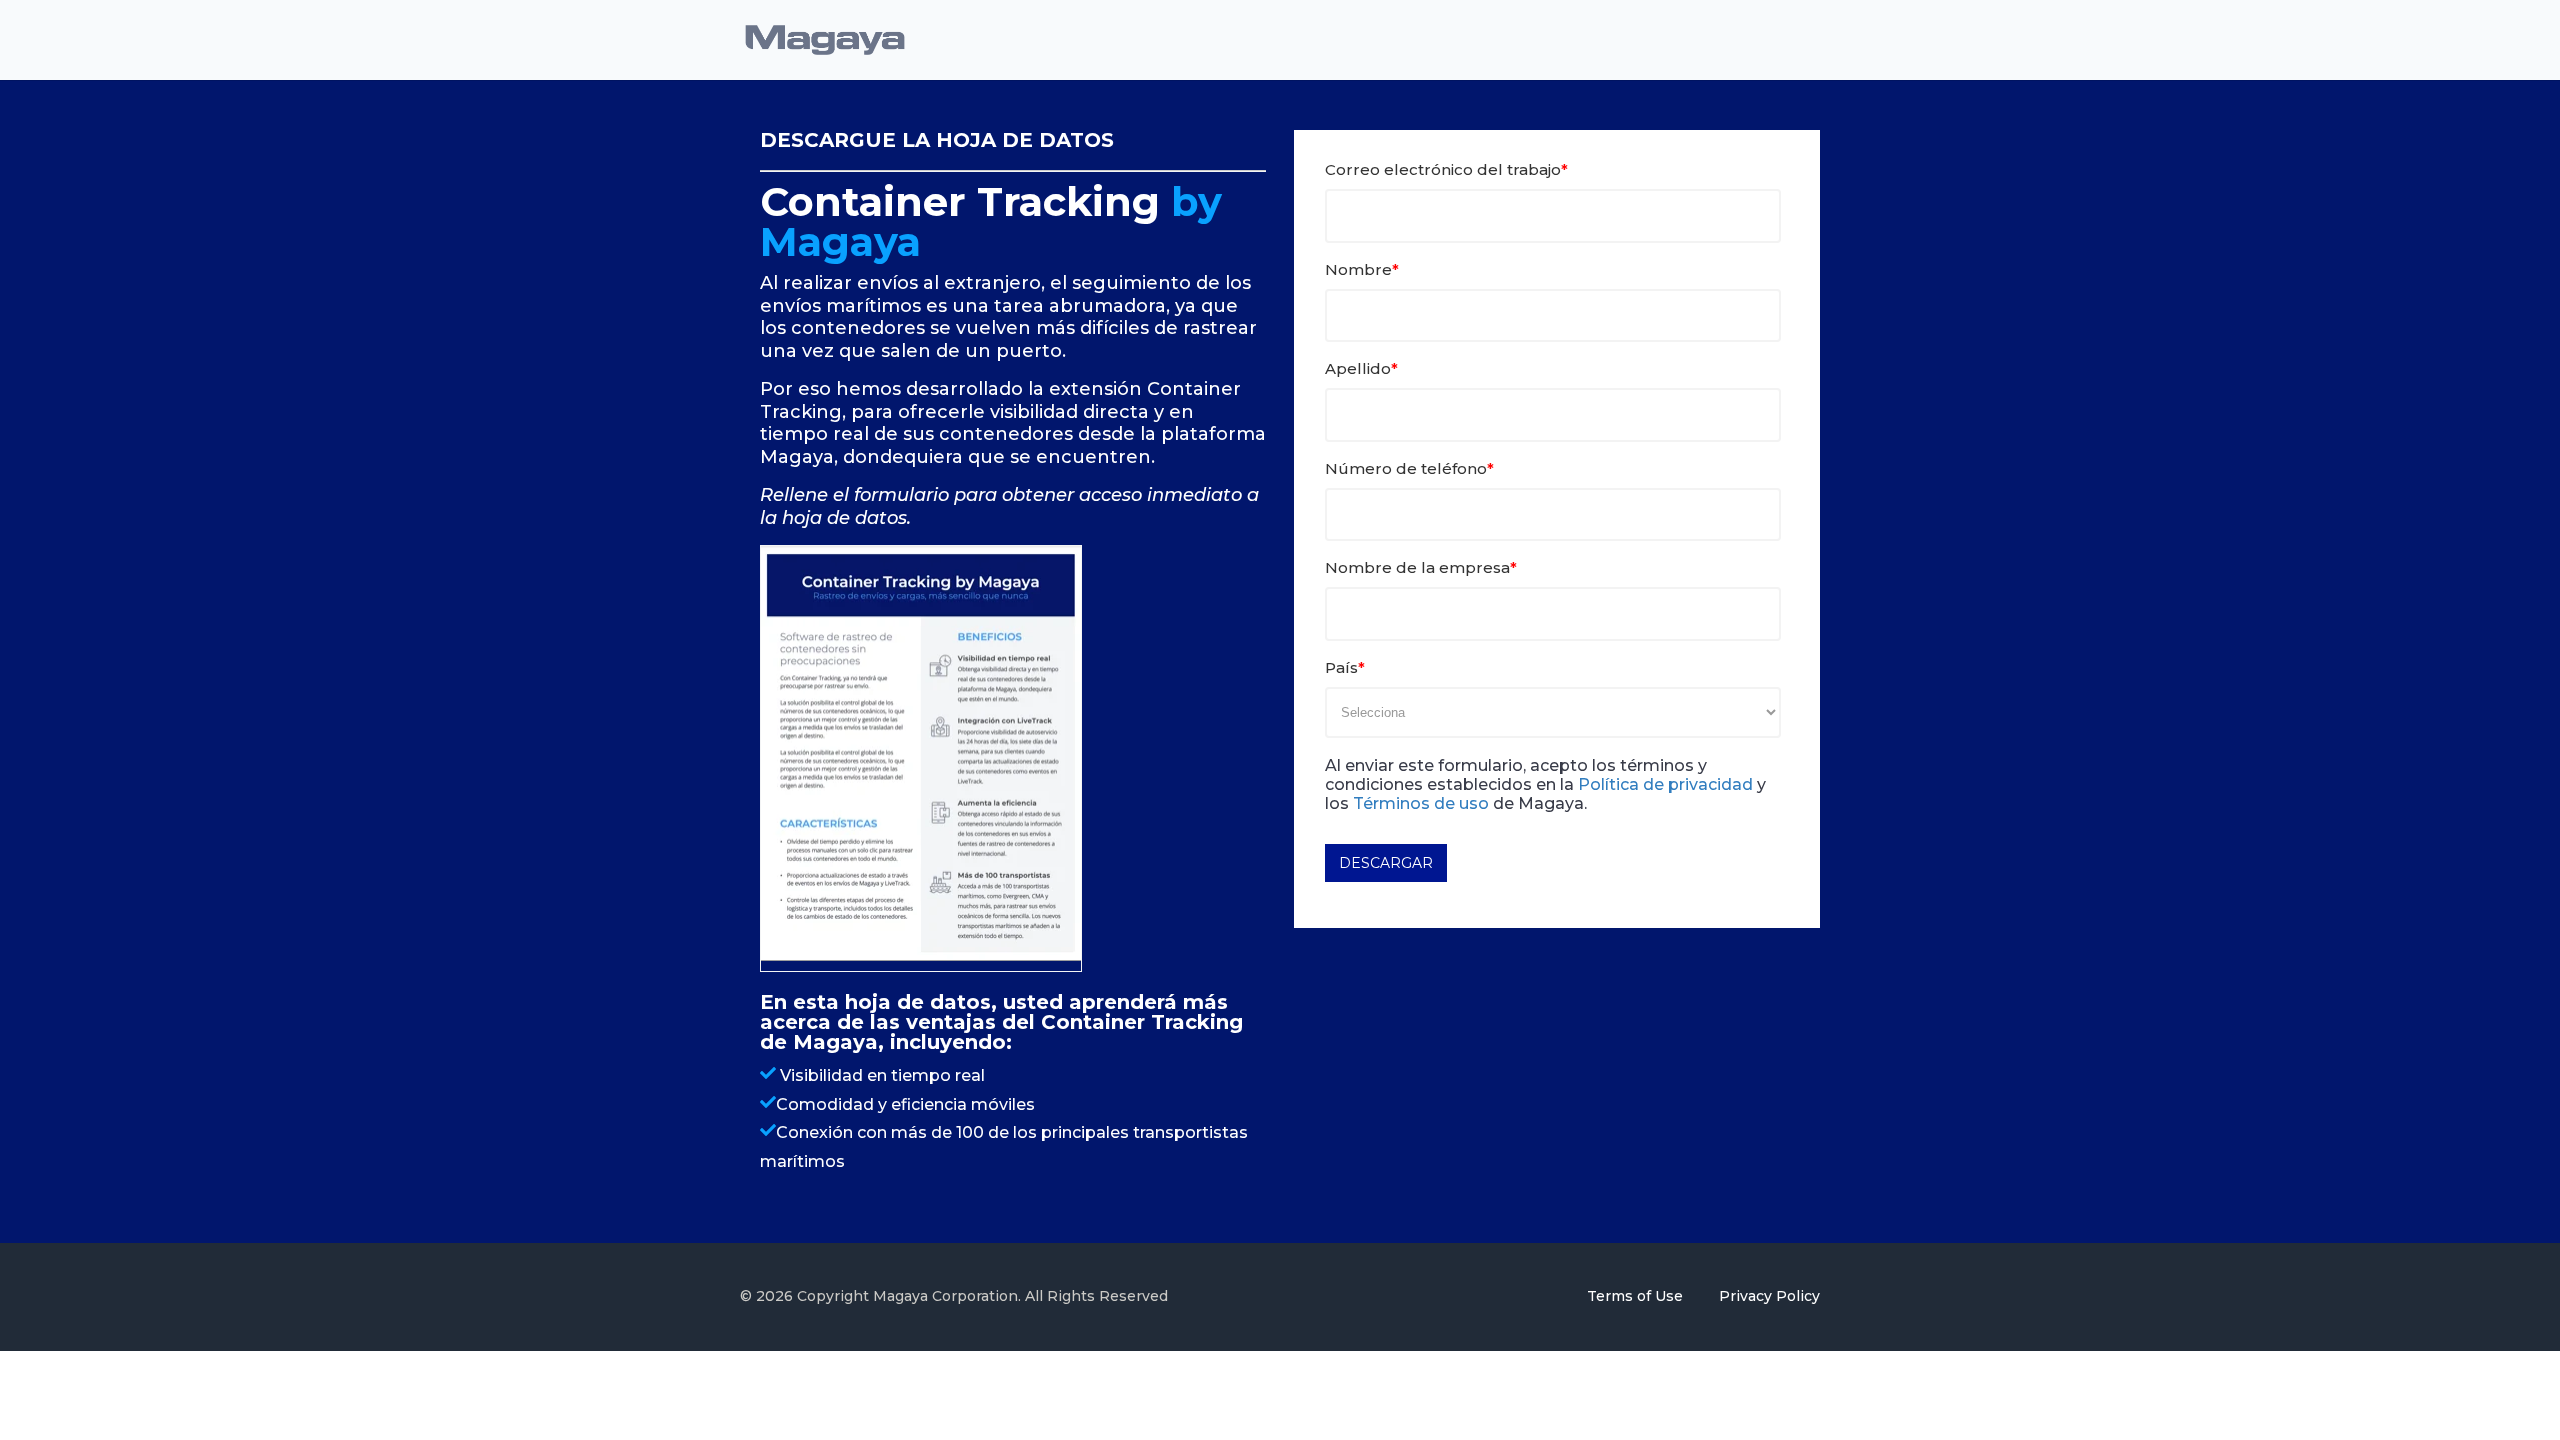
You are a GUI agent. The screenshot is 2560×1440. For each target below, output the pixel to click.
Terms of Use (1637, 1296)
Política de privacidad (1665, 784)
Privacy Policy (1769, 1296)
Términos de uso (1421, 803)
